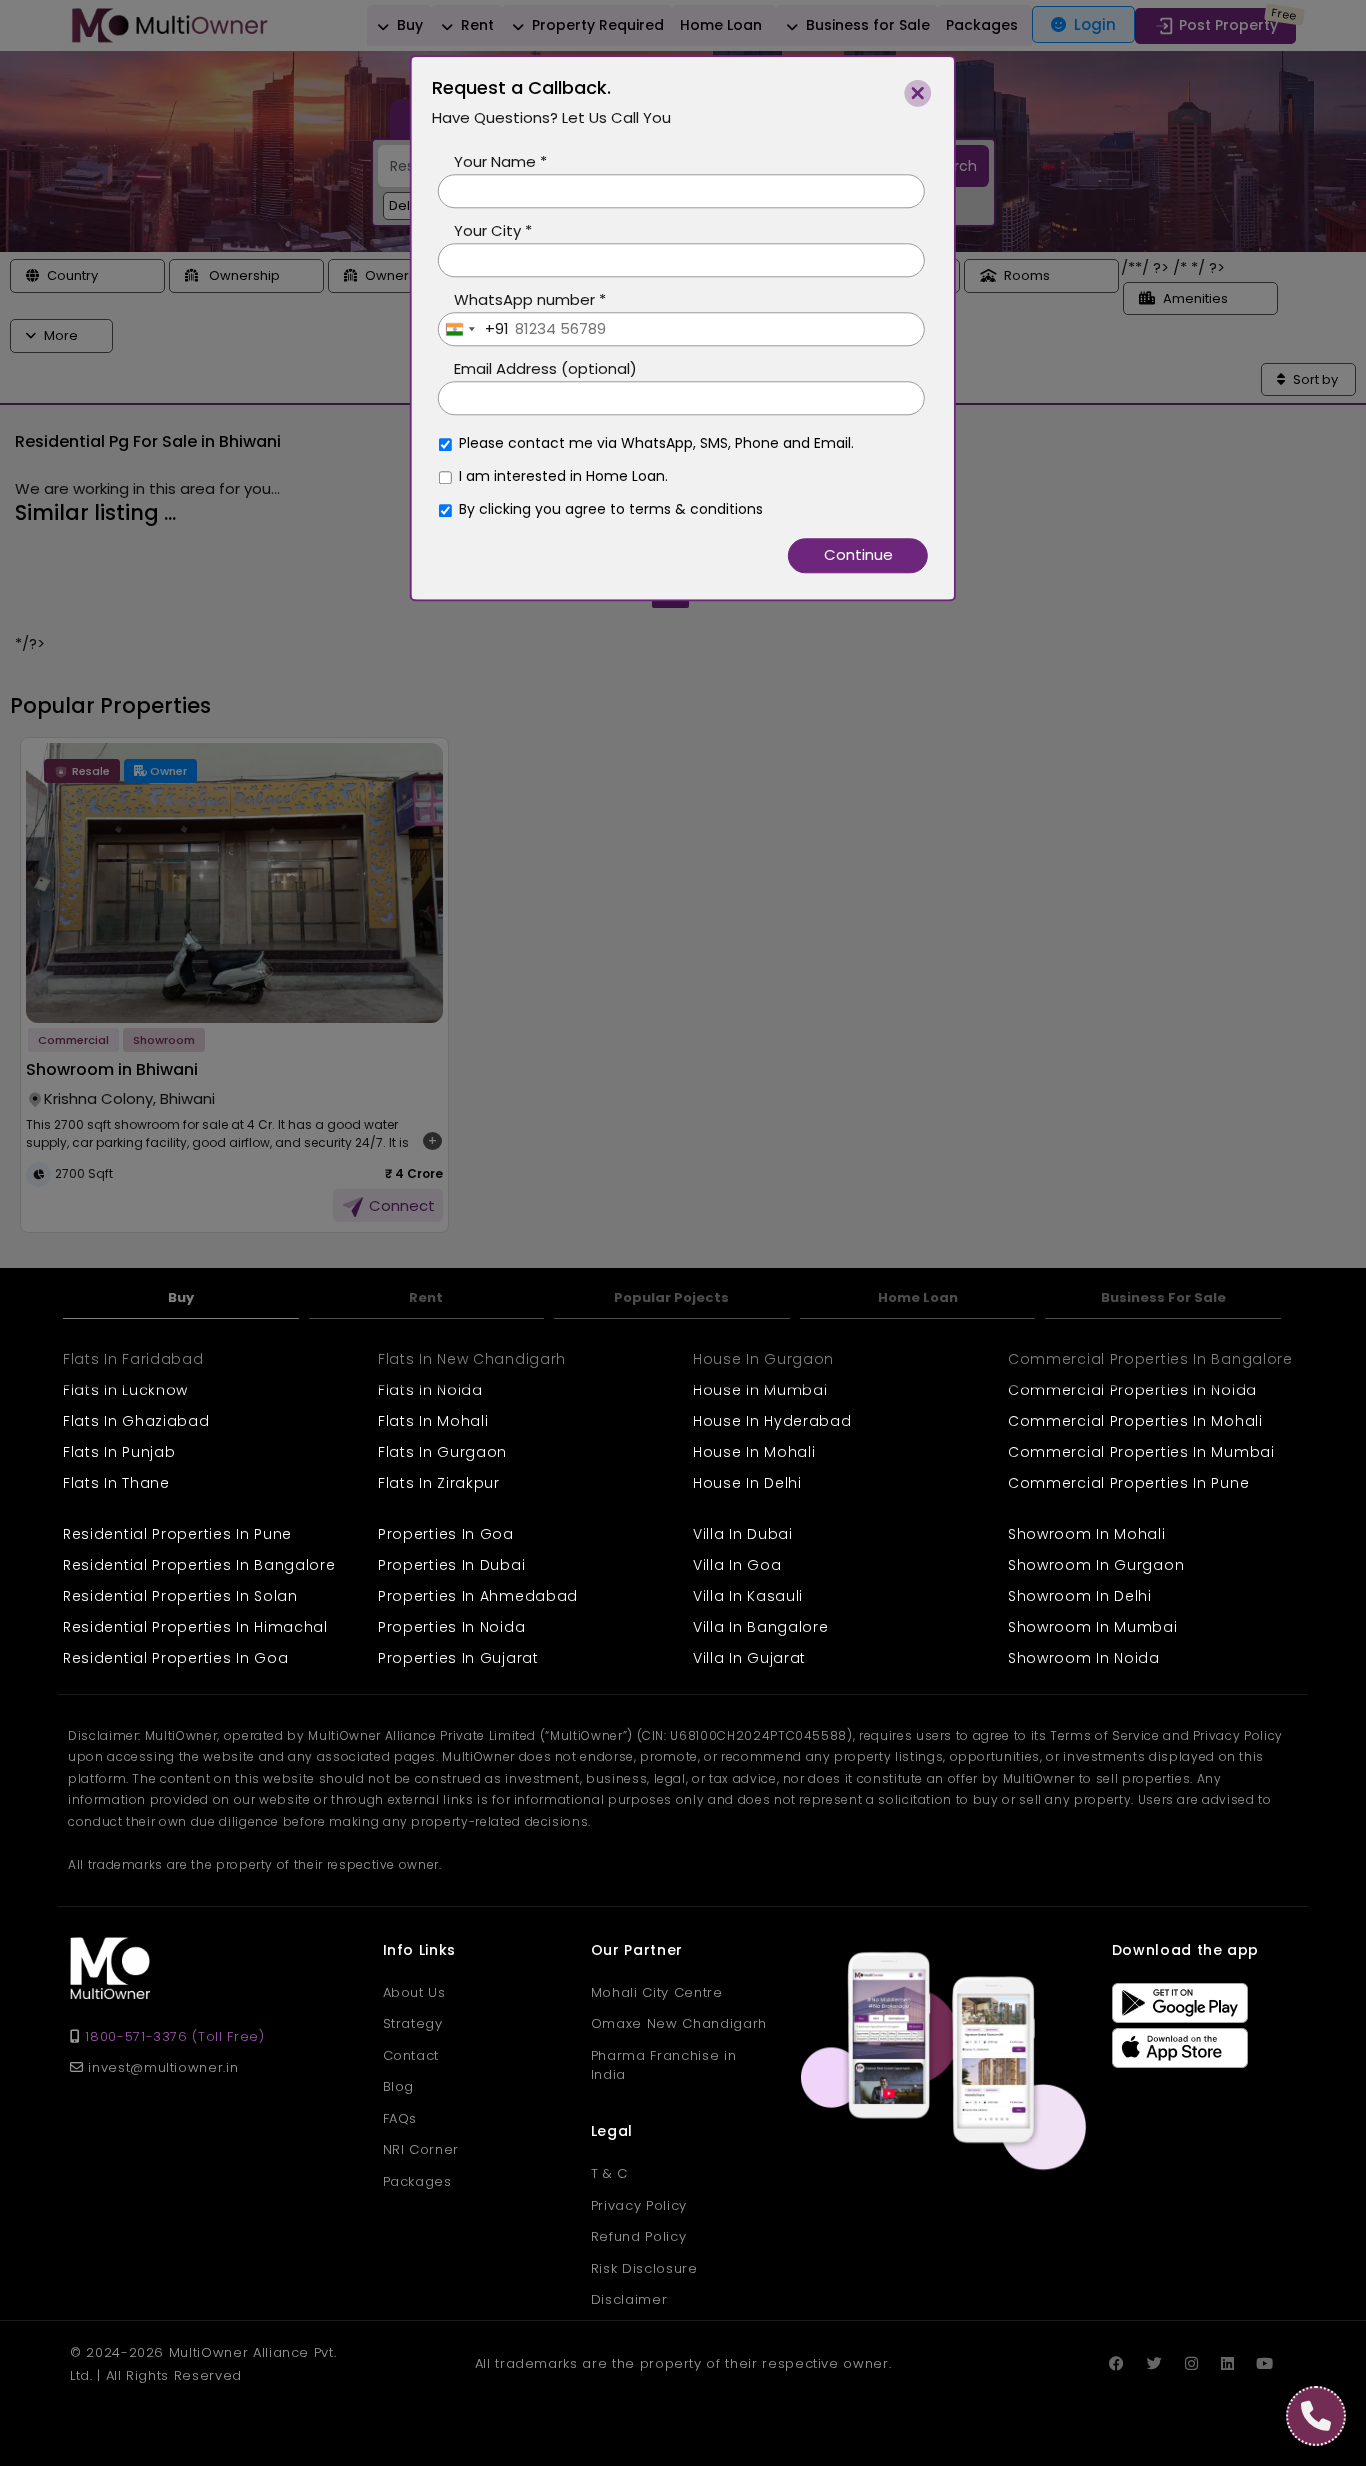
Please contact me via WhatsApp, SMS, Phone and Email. (656, 465)
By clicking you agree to (611, 531)
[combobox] (474, 351)
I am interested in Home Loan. (563, 498)
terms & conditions (696, 531)
